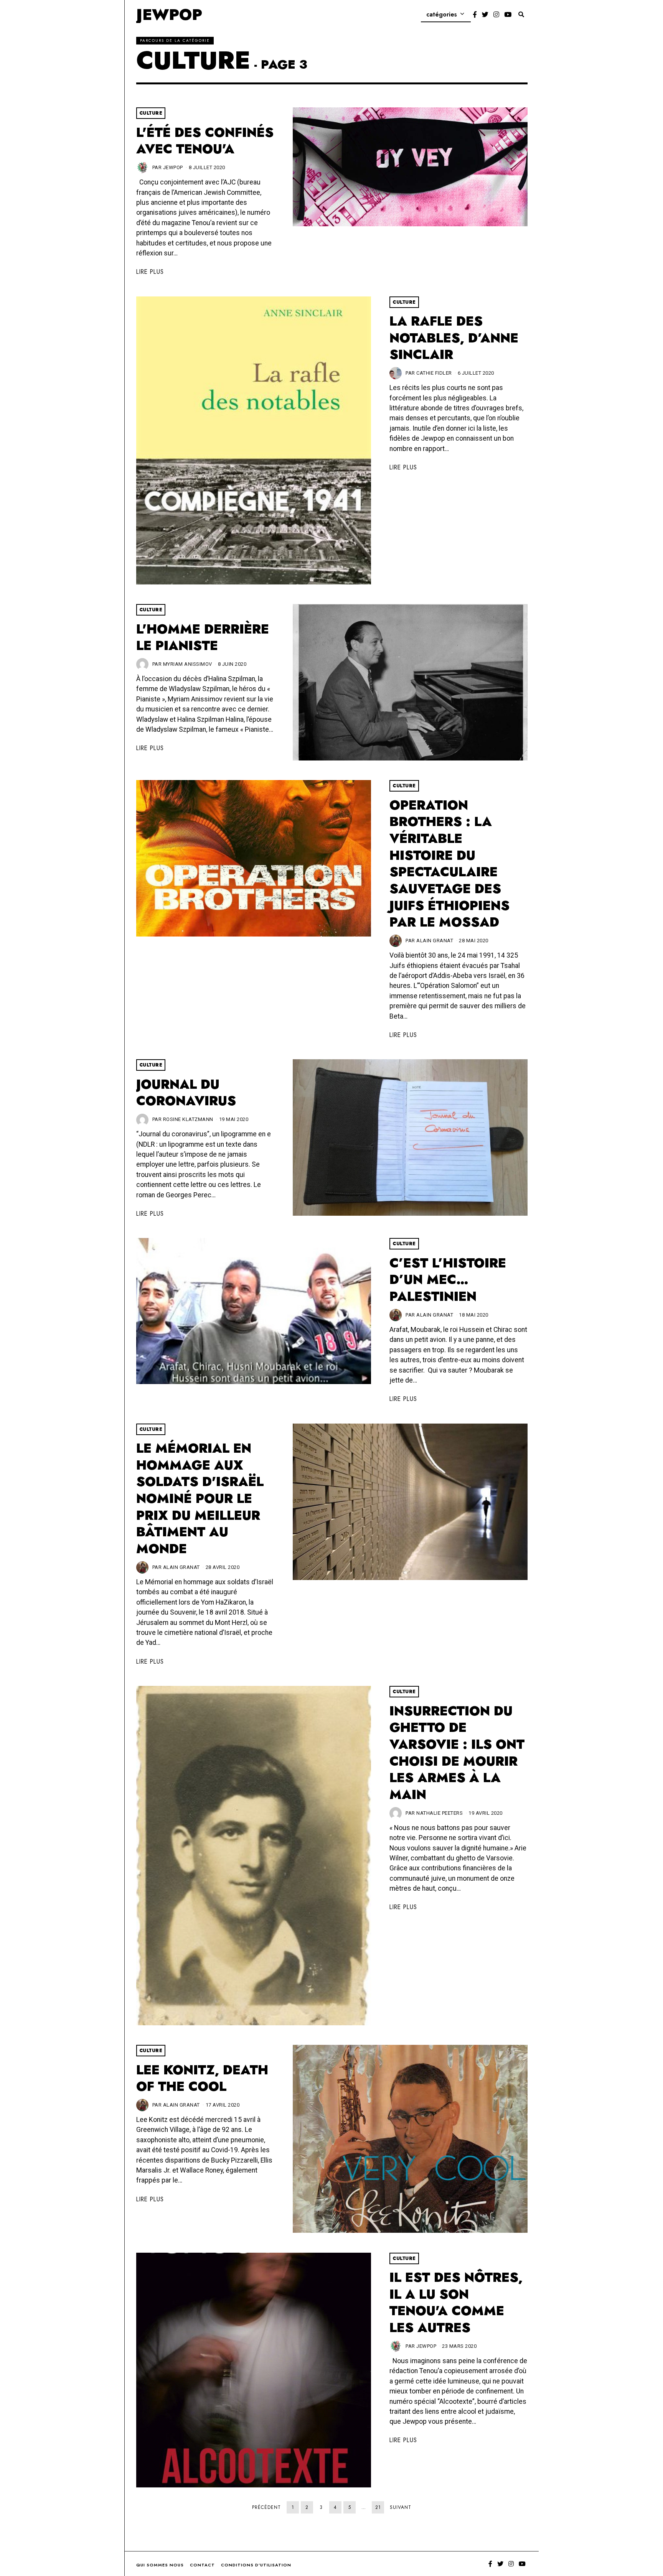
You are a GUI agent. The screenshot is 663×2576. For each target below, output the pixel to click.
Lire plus (150, 272)
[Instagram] (496, 15)
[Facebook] (475, 15)
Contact (202, 2565)
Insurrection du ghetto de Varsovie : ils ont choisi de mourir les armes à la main (457, 1753)
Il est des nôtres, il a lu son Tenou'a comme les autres (456, 2303)
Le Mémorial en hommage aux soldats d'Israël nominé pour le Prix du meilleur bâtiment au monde (200, 1499)
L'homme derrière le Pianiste (203, 638)
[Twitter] (485, 15)
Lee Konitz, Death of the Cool (202, 2078)
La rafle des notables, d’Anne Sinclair (454, 338)
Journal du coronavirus (186, 1093)
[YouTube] (508, 15)
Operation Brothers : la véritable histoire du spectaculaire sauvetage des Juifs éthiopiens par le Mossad (449, 864)
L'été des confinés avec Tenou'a (205, 141)
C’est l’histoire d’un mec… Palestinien (448, 1280)
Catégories (442, 14)
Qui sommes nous (160, 2565)
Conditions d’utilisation (256, 2565)
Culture (151, 113)
